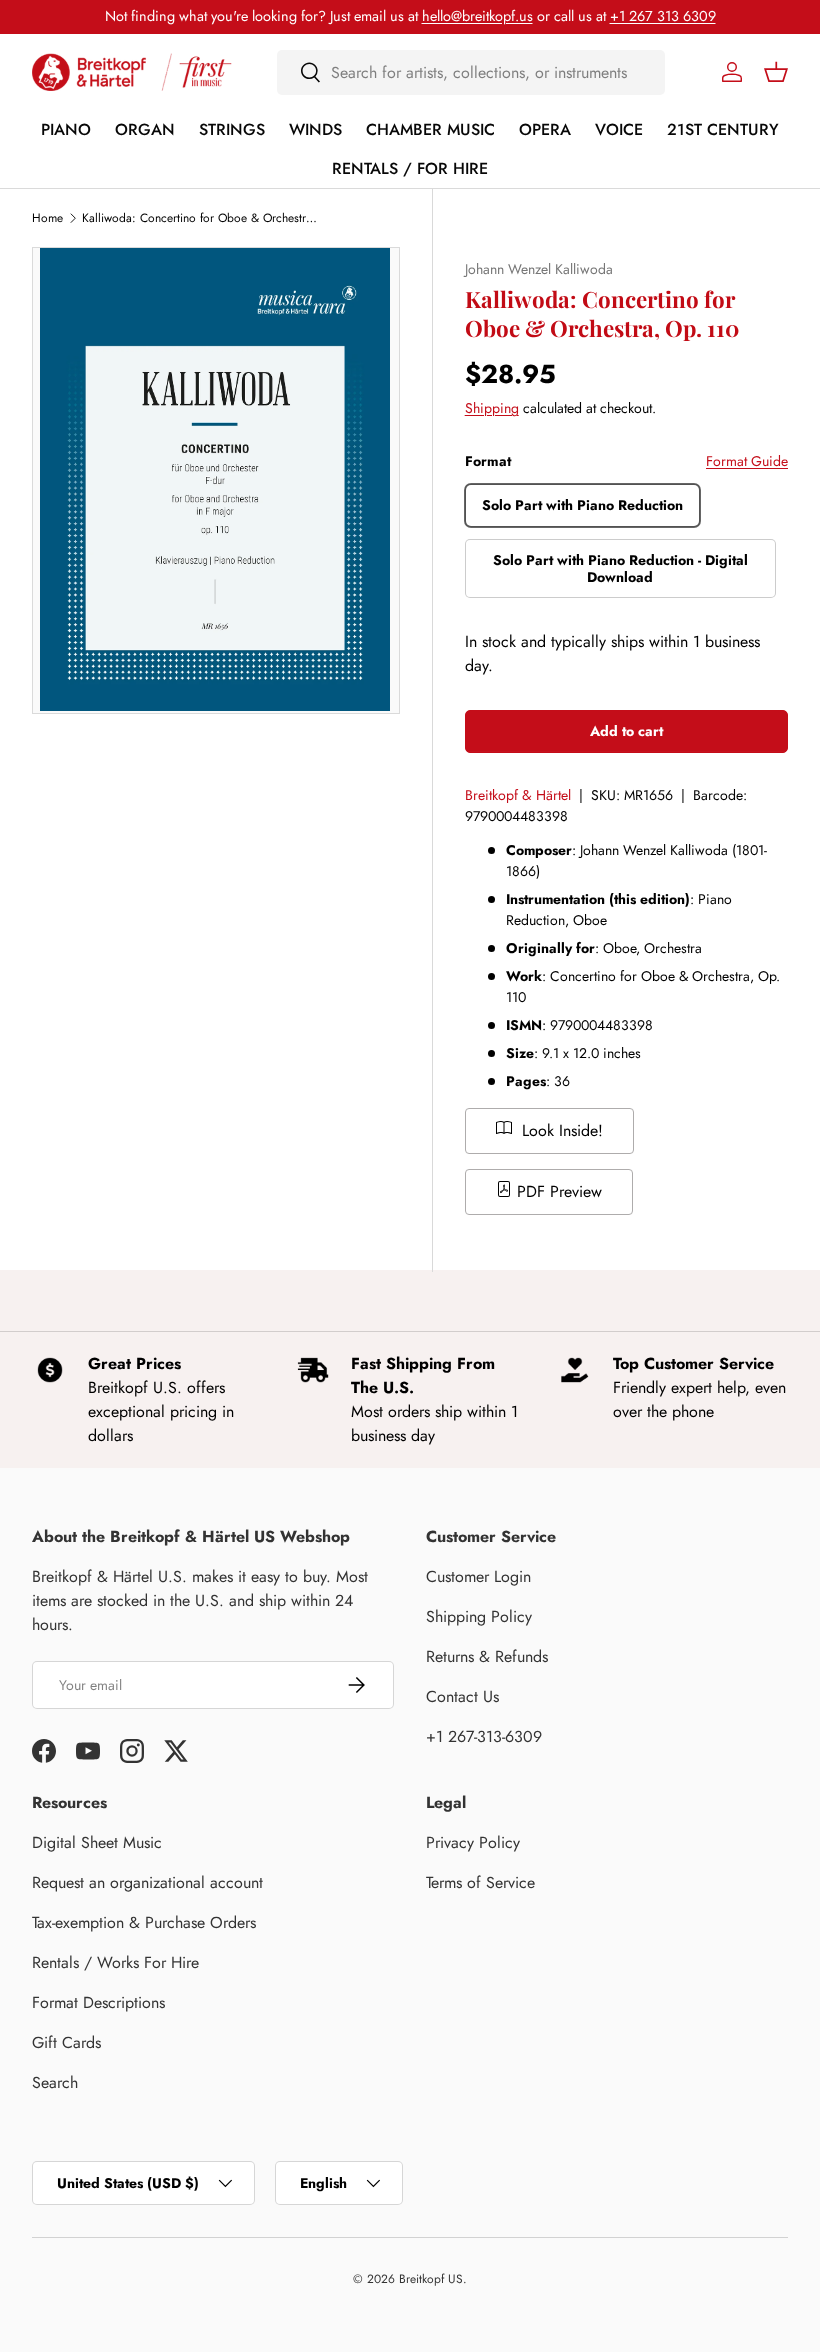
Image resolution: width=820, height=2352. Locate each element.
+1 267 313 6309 (663, 16)
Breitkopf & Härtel (518, 795)
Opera (545, 129)
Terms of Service (480, 1882)
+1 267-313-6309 (484, 1736)
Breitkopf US (431, 2279)
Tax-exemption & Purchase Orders (144, 1922)
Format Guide (747, 461)
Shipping (492, 408)
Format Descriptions (98, 2002)
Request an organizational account (147, 1882)
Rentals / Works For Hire (115, 1962)
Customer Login (478, 1576)
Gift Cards (66, 2042)
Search (55, 2082)
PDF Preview (557, 1191)
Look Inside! (560, 1130)
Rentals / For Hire (410, 168)
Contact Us (462, 1696)
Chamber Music (430, 129)
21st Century (723, 129)
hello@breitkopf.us (477, 16)
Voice (619, 129)
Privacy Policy (473, 1842)
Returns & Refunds (487, 1656)
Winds (315, 129)
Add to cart (626, 731)
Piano (66, 129)
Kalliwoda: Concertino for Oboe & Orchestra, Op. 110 (202, 218)
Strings (232, 129)
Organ (145, 129)
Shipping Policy (479, 1616)
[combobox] (471, 72)
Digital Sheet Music (97, 1842)
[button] (776, 72)
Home (47, 218)
